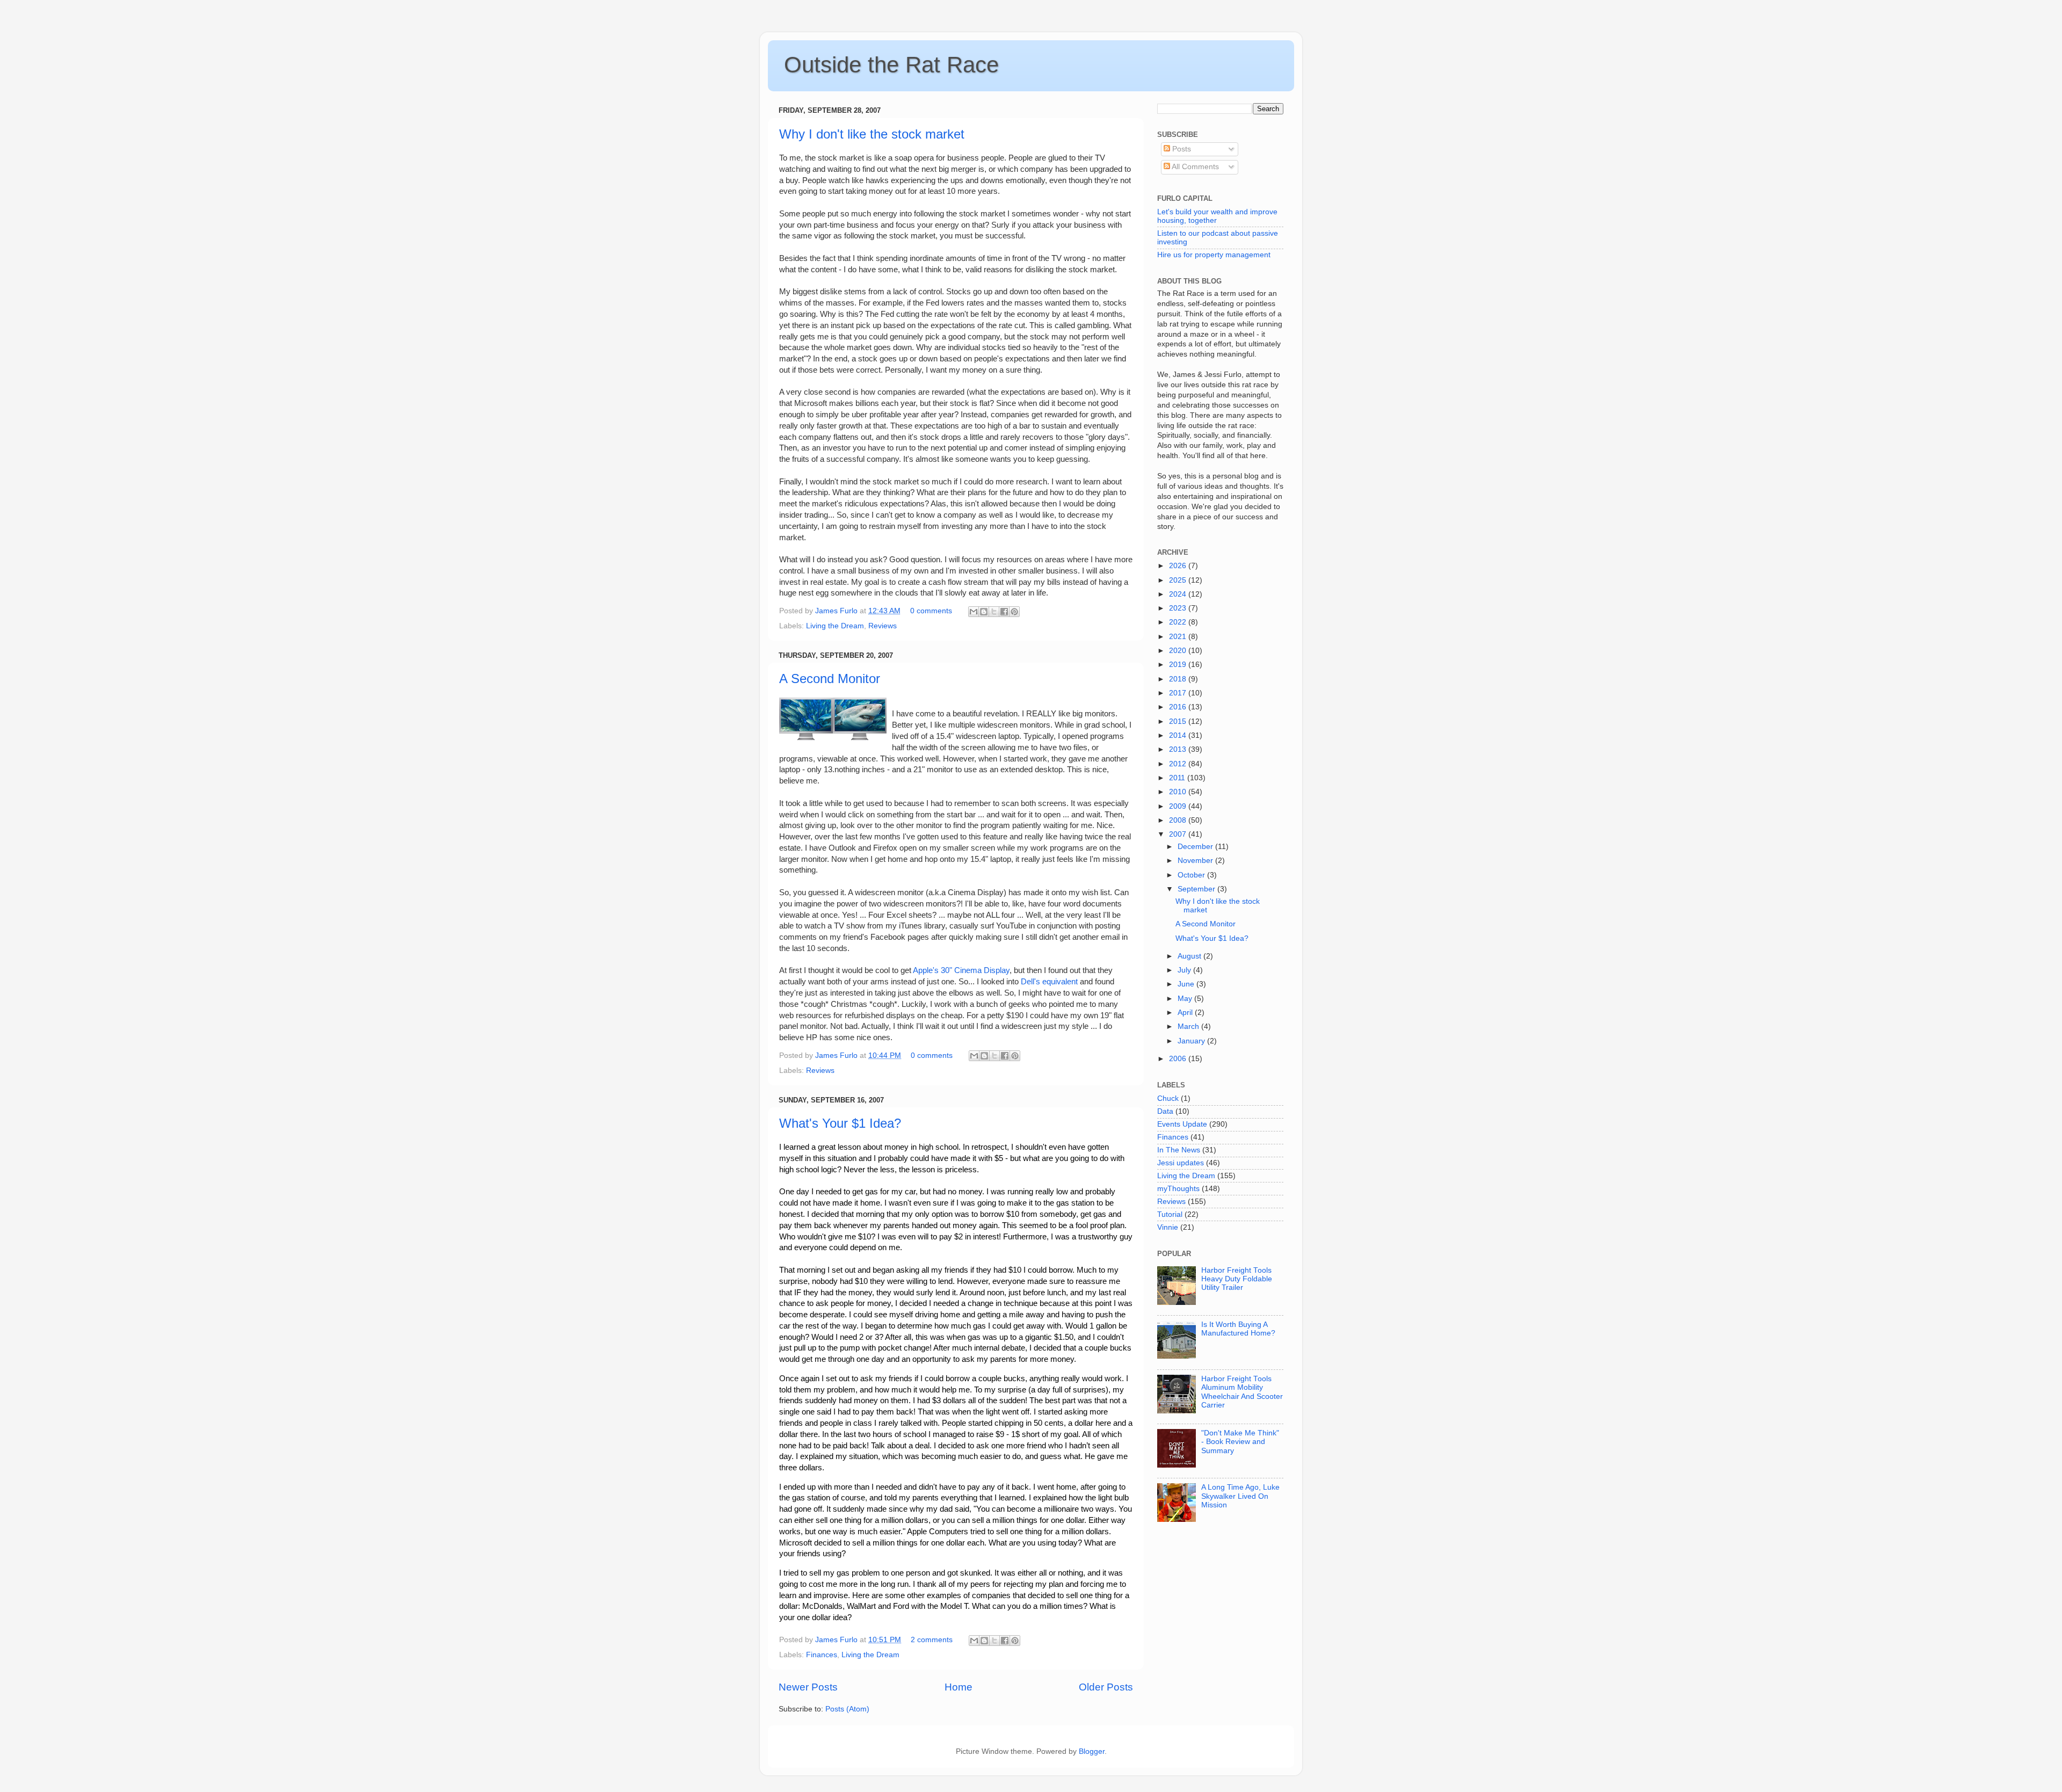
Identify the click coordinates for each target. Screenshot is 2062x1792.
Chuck (1168, 1098)
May (1186, 999)
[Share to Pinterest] (1014, 612)
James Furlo (837, 611)
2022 (1179, 622)
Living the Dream (835, 626)
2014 (1179, 735)
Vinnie (1168, 1227)
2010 (1179, 792)
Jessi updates (1181, 1163)
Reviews (883, 626)
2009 (1179, 806)
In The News (1179, 1150)
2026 (1179, 566)
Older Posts (1106, 1687)
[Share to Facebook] (1004, 612)
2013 (1179, 749)
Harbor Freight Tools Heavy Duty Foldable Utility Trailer (1237, 1279)
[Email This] (974, 612)
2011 (1178, 778)
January (1192, 1041)
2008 (1179, 820)
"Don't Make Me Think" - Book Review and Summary (1240, 1442)
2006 (1179, 1059)
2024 (1179, 594)
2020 (1179, 651)
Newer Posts (808, 1687)
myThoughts (1178, 1189)
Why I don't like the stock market (872, 134)
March (1189, 1026)
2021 (1179, 637)
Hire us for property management (1214, 255)
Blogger (1092, 1751)
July (1185, 970)
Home (959, 1687)
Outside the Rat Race (891, 65)
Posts (1181, 149)
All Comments (1195, 167)
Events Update (1182, 1124)
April (1186, 1013)
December (1196, 847)
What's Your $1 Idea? (840, 1123)
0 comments (931, 611)
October (1192, 875)
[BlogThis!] (984, 612)
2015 (1179, 721)
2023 (1179, 608)
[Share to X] (994, 612)
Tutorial (1170, 1214)
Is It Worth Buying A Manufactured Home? (1238, 1329)
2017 (1179, 693)
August (1190, 956)
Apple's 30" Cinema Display (960, 970)
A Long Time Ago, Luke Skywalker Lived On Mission (1240, 1496)
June (1187, 984)
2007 (1179, 834)
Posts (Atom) (847, 1709)
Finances (822, 1655)
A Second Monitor (830, 679)
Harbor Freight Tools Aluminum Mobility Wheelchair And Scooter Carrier (1242, 1392)
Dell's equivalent (1049, 982)
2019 (1179, 665)
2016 (1179, 707)
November (1196, 861)
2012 (1179, 764)
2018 (1179, 679)
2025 (1179, 580)
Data (1165, 1111)
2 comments (932, 1640)
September (1197, 889)
